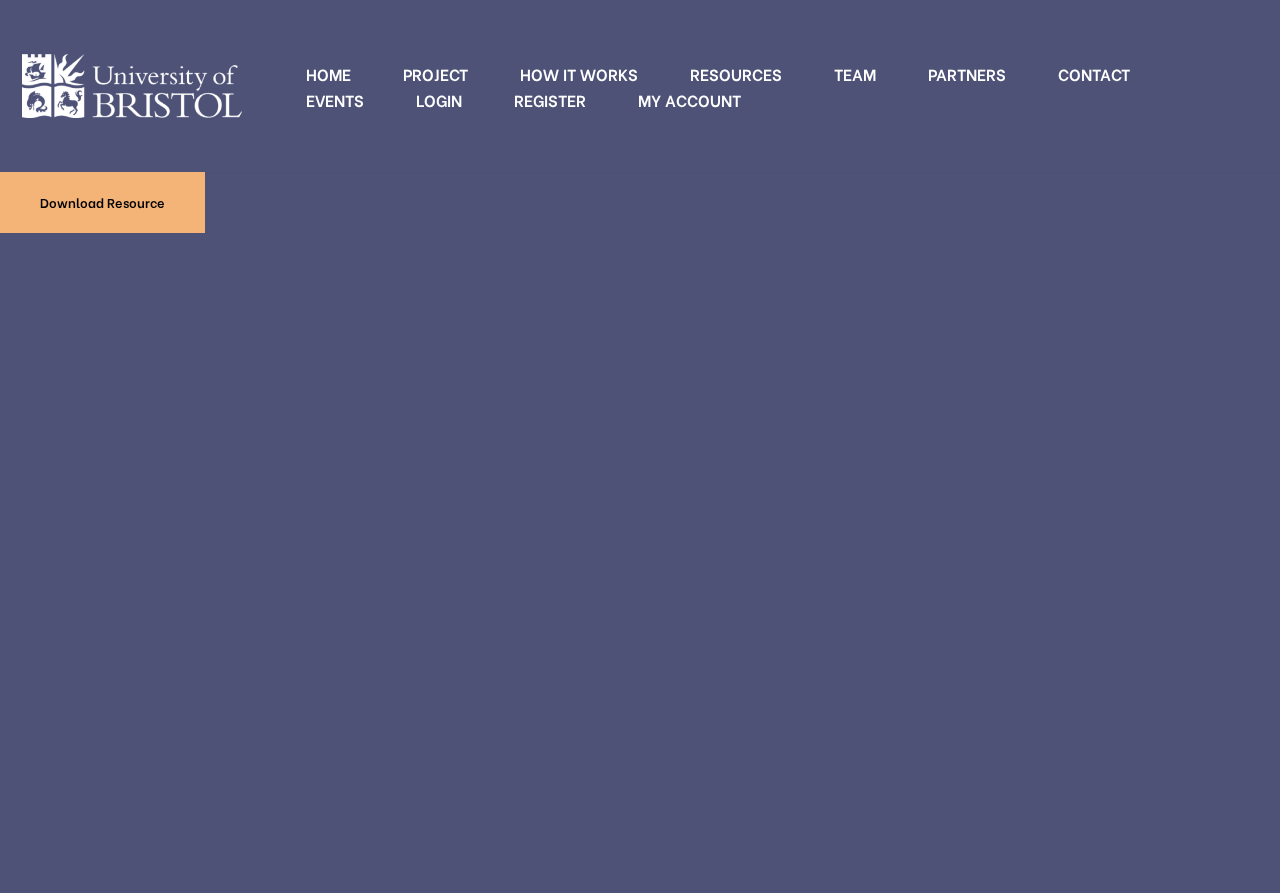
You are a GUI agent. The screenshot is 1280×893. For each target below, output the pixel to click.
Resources (736, 73)
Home (328, 73)
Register (550, 99)
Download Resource (102, 201)
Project (435, 73)
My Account (689, 99)
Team (855, 73)
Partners (967, 73)
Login (439, 99)
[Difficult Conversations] (132, 86)
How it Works (579, 73)
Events (335, 99)
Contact (1094, 73)
